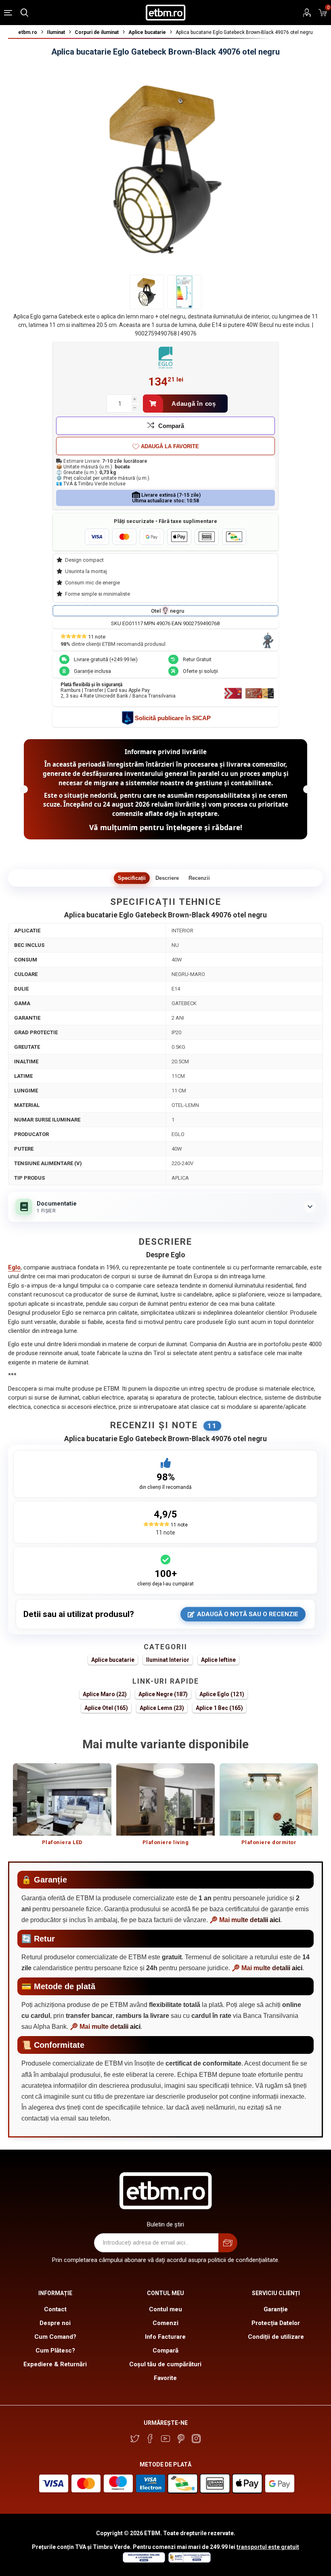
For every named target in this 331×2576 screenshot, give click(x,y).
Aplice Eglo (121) (222, 1694)
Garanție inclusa (92, 671)
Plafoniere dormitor (269, 1842)
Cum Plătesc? (55, 2350)
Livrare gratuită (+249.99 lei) (106, 659)
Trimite (228, 2243)
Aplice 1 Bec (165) (219, 1708)
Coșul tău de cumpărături (165, 2364)
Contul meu (165, 2309)
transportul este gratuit (268, 2547)
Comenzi (165, 2323)
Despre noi (55, 2323)
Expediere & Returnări (55, 2364)
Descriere (167, 878)
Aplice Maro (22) (105, 1694)
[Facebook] (150, 2439)
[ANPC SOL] (144, 2561)
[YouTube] (165, 2439)
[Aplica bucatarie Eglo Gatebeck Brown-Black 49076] (184, 292)
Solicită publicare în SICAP (173, 718)
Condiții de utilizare (276, 2337)
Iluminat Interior (168, 1660)
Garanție (276, 2309)
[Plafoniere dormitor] (269, 1799)
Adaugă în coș (194, 404)
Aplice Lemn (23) (162, 1708)
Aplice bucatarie (113, 1660)
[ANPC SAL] (189, 2561)
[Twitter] (135, 2439)
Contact (55, 2309)
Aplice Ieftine (218, 1660)
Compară (171, 426)
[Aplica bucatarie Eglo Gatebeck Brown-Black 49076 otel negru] (147, 292)
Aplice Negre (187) (163, 1694)
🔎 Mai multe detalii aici (245, 1920)
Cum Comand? (55, 2337)
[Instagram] (196, 2439)
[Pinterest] (181, 2439)
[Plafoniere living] (165, 1799)
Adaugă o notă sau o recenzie (248, 1614)
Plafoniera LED (62, 1842)
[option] (62, 1808)
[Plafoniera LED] (62, 1799)
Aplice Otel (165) (106, 1708)
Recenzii (199, 878)
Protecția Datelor (276, 2323)
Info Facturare (165, 2337)
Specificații (132, 878)
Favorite (165, 2378)
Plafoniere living (166, 1842)
